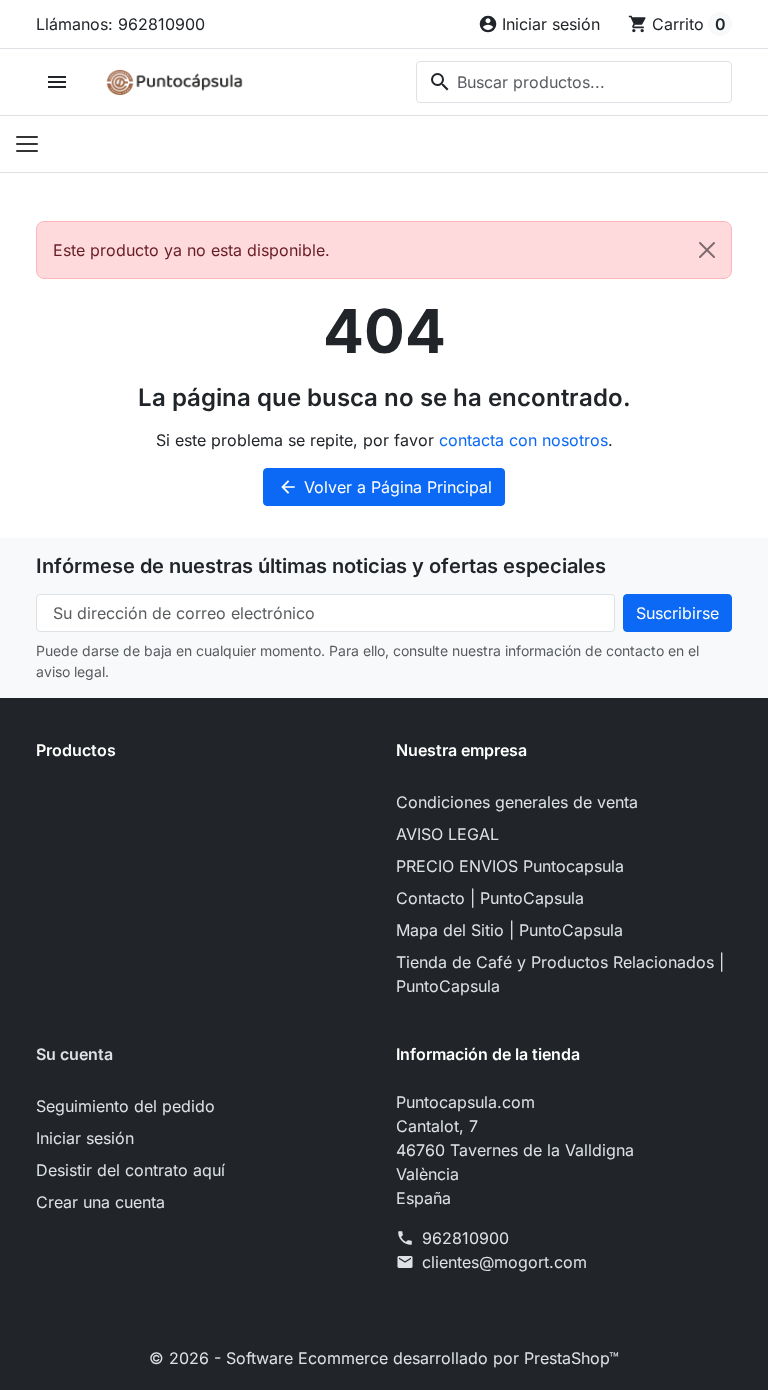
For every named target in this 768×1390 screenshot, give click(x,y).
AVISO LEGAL (447, 834)
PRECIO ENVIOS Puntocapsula (510, 866)
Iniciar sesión (85, 1138)
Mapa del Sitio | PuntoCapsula (509, 930)
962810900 (465, 1238)
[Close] (707, 250)
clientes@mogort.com (504, 1262)
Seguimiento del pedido (125, 1106)
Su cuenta (74, 1054)
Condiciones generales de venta (517, 802)
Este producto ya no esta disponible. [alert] (191, 250)
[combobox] (574, 82)
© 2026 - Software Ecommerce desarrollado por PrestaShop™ (384, 1358)
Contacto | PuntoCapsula (490, 898)
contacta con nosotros (523, 440)
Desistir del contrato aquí (130, 1170)
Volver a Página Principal (385, 487)
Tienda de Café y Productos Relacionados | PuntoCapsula (560, 974)
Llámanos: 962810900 (120, 24)
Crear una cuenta (100, 1202)
